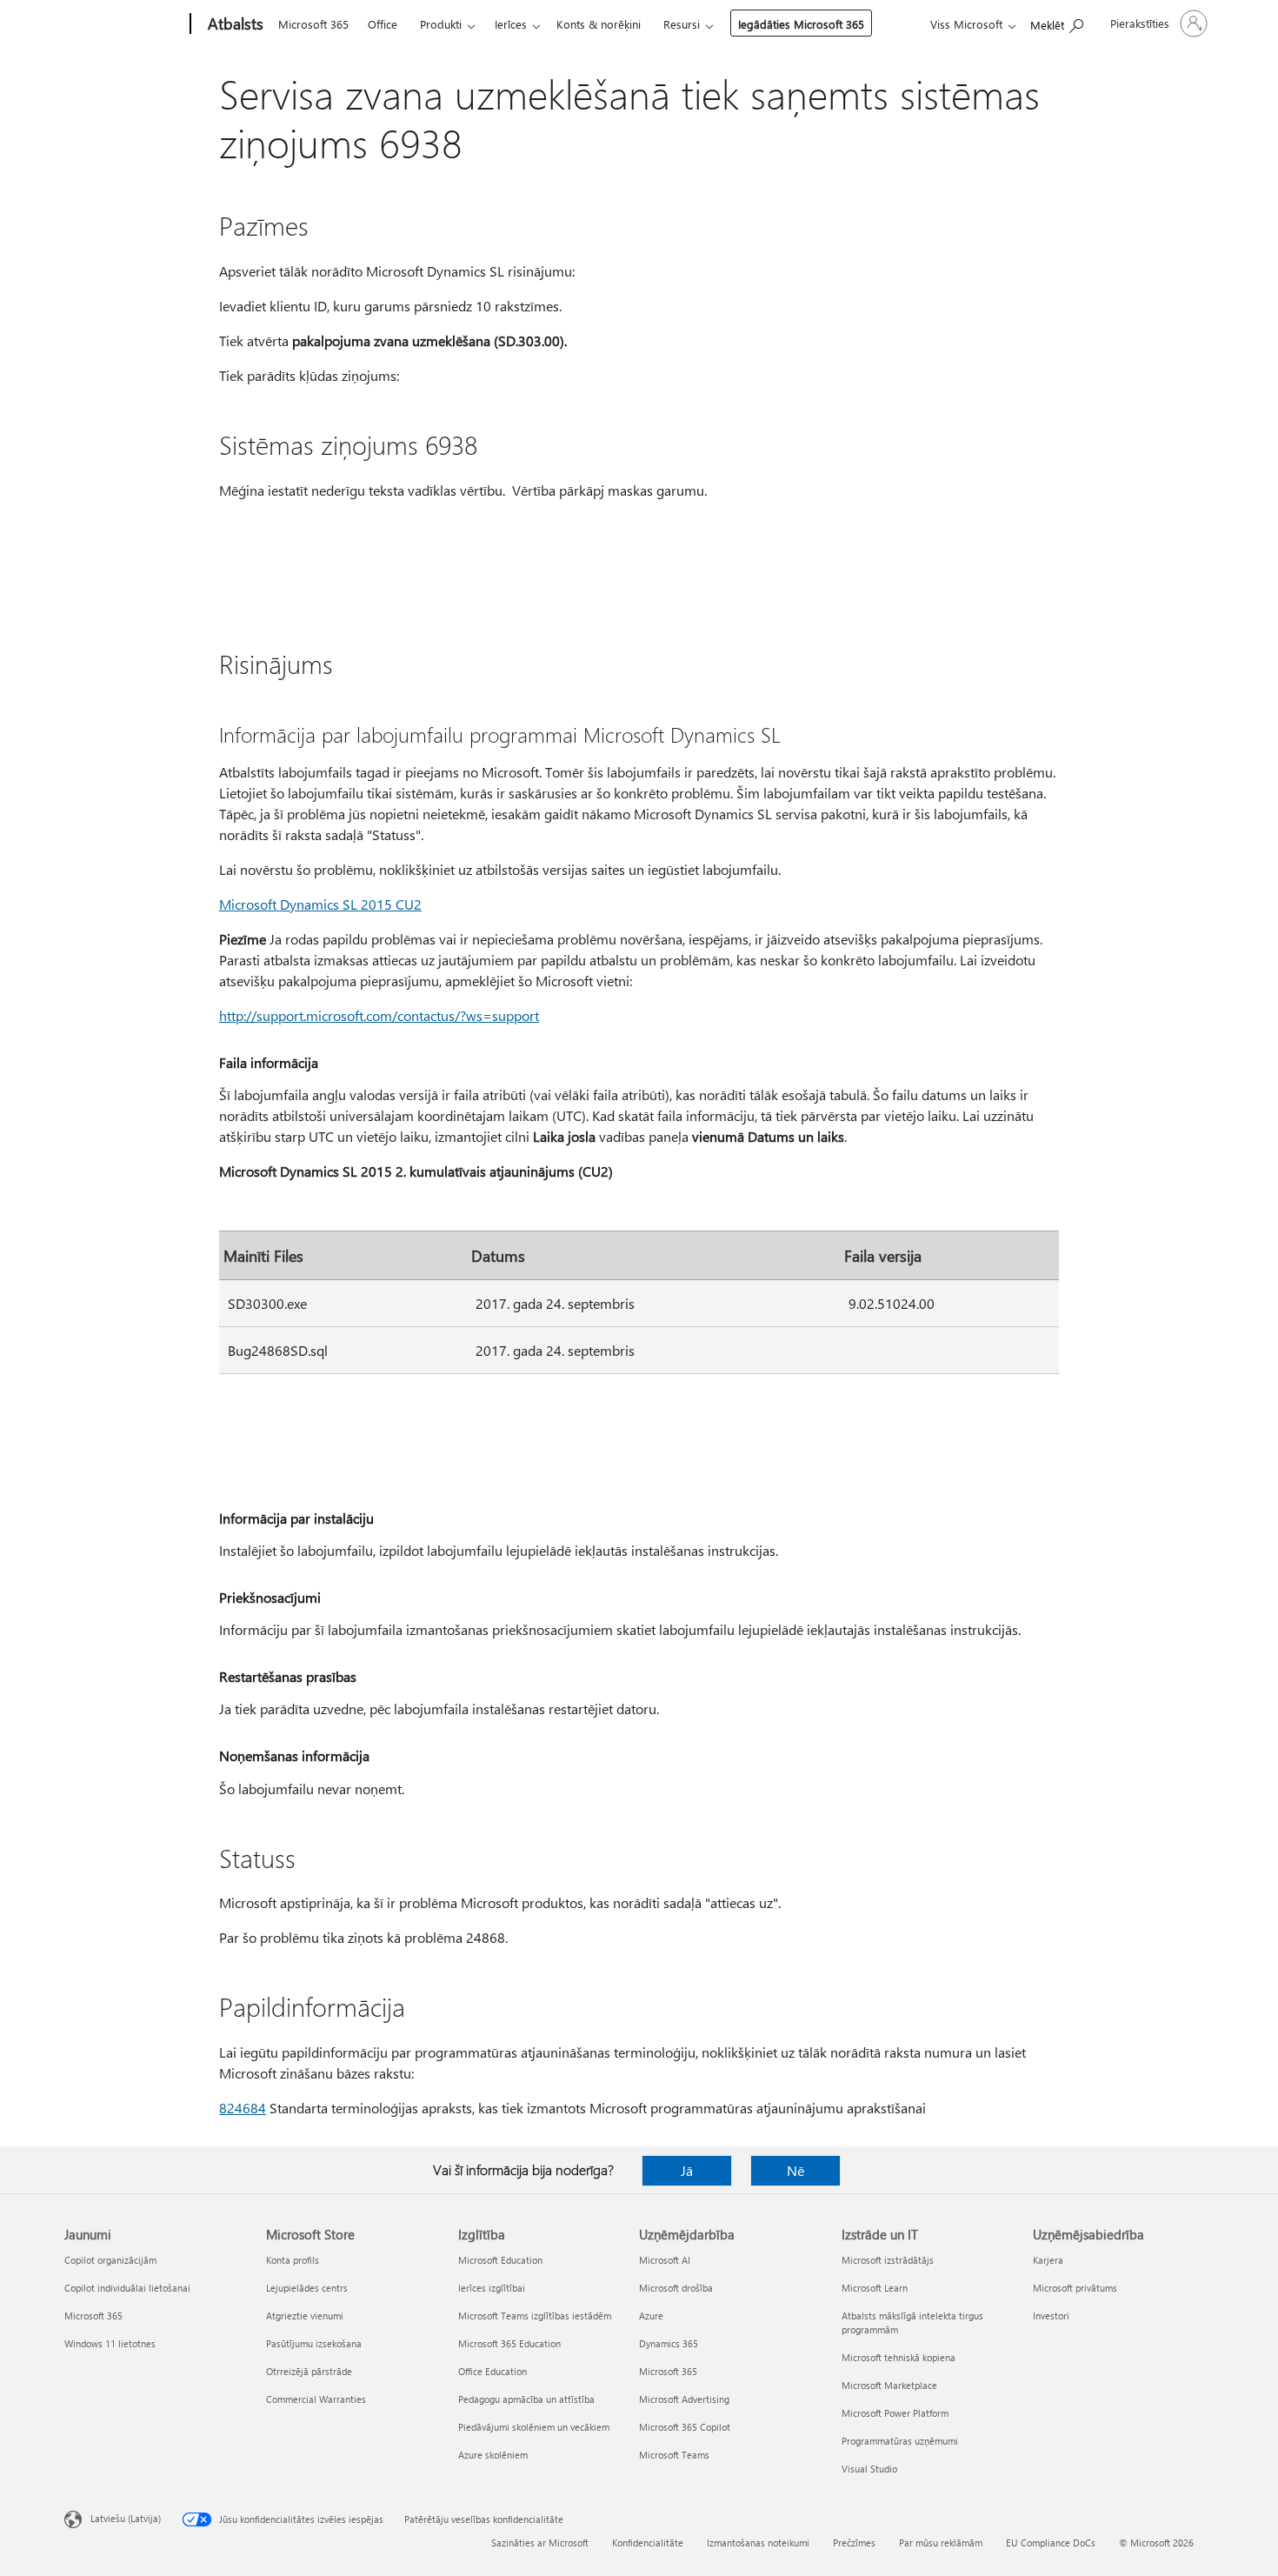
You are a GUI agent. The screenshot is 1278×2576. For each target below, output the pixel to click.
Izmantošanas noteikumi (758, 2543)
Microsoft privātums (1075, 2288)
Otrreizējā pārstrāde (309, 2371)
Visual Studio (869, 2469)
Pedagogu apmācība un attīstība (526, 2399)
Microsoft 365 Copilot (685, 2427)
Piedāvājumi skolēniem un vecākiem (534, 2427)
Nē (795, 2170)
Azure (651, 2316)
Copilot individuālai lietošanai (127, 2288)
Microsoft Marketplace (889, 2385)
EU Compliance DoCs (1051, 2543)
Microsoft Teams (674, 2455)
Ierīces (511, 24)
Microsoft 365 (313, 24)
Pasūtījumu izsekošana (314, 2343)
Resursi (682, 24)
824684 (243, 2108)
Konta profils (293, 2260)
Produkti (441, 24)
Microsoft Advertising (684, 2399)
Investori (1051, 2316)
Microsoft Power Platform (895, 2413)
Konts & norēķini (599, 24)
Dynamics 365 (669, 2343)
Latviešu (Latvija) (126, 2518)
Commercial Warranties (316, 2399)
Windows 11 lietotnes (110, 2343)
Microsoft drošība (676, 2288)
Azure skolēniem (493, 2455)
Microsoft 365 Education (509, 2343)
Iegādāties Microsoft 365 (801, 24)
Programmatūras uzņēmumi (900, 2441)
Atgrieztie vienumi (305, 2316)
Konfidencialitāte (648, 2543)
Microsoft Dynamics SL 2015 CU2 (320, 904)
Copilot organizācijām (110, 2260)
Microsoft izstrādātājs (888, 2260)
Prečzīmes (854, 2543)
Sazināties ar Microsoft (540, 2543)
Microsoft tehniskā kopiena (899, 2357)
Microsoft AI (665, 2260)
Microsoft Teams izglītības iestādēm (535, 2316)
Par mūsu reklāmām (941, 2543)
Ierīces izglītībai (492, 2288)
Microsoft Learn (875, 2288)
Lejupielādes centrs (307, 2288)
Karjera (1048, 2260)
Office (383, 24)
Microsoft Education (500, 2260)
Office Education (493, 2371)
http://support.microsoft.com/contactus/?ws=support (379, 1015)
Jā (687, 2170)
